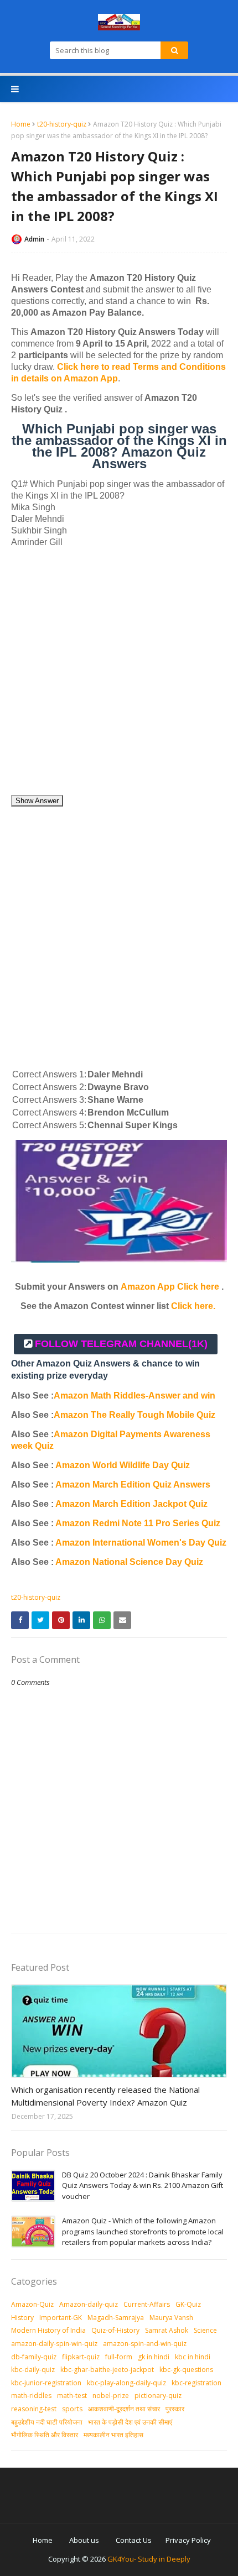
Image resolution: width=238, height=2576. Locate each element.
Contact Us (134, 2540)
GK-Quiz (188, 2304)
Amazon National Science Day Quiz (129, 1562)
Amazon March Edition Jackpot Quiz (131, 1504)
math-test (72, 2396)
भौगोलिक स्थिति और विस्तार (45, 2435)
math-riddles (31, 2396)
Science (205, 2330)
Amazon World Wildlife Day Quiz (123, 1465)
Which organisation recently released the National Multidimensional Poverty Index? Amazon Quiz (105, 2096)
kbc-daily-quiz (33, 2370)
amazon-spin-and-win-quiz (145, 2344)
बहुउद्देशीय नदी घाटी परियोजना (47, 2422)
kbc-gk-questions (186, 2370)
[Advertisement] (119, 676)
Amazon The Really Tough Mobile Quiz (134, 1415)
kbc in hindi (193, 2357)
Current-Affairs (147, 2304)
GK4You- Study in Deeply (149, 2559)
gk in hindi (154, 2357)
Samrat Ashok (167, 2330)
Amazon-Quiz (32, 2304)
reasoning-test (34, 2409)
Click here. (193, 1306)
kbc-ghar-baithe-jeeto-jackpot (107, 2370)
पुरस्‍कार (175, 2409)
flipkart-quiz (81, 2357)
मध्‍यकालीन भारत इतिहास (113, 2435)
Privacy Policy (188, 2540)
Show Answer (37, 801)
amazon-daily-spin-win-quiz (54, 2344)
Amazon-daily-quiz (89, 2304)
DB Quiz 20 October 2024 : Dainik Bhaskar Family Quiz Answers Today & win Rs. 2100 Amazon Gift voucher (143, 2185)
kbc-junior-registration (46, 2383)
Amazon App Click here (170, 1287)
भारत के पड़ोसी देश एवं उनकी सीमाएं (130, 2422)
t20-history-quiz (62, 124)
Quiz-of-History (115, 2330)
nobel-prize (111, 2396)
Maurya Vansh (171, 2318)
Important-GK (61, 2318)
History (22, 2318)
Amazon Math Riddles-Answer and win (134, 1396)
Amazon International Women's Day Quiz (141, 1543)
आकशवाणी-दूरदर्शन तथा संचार (124, 2409)
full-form (119, 2357)
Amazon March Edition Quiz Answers (133, 1485)
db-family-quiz (34, 2357)
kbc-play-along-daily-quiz (126, 2383)
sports (72, 2409)
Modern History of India (48, 2330)
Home (21, 124)
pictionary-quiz (158, 2396)
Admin (34, 239)
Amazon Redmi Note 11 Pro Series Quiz (138, 1523)
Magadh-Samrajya (116, 2318)
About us (84, 2540)
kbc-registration (196, 2383)
